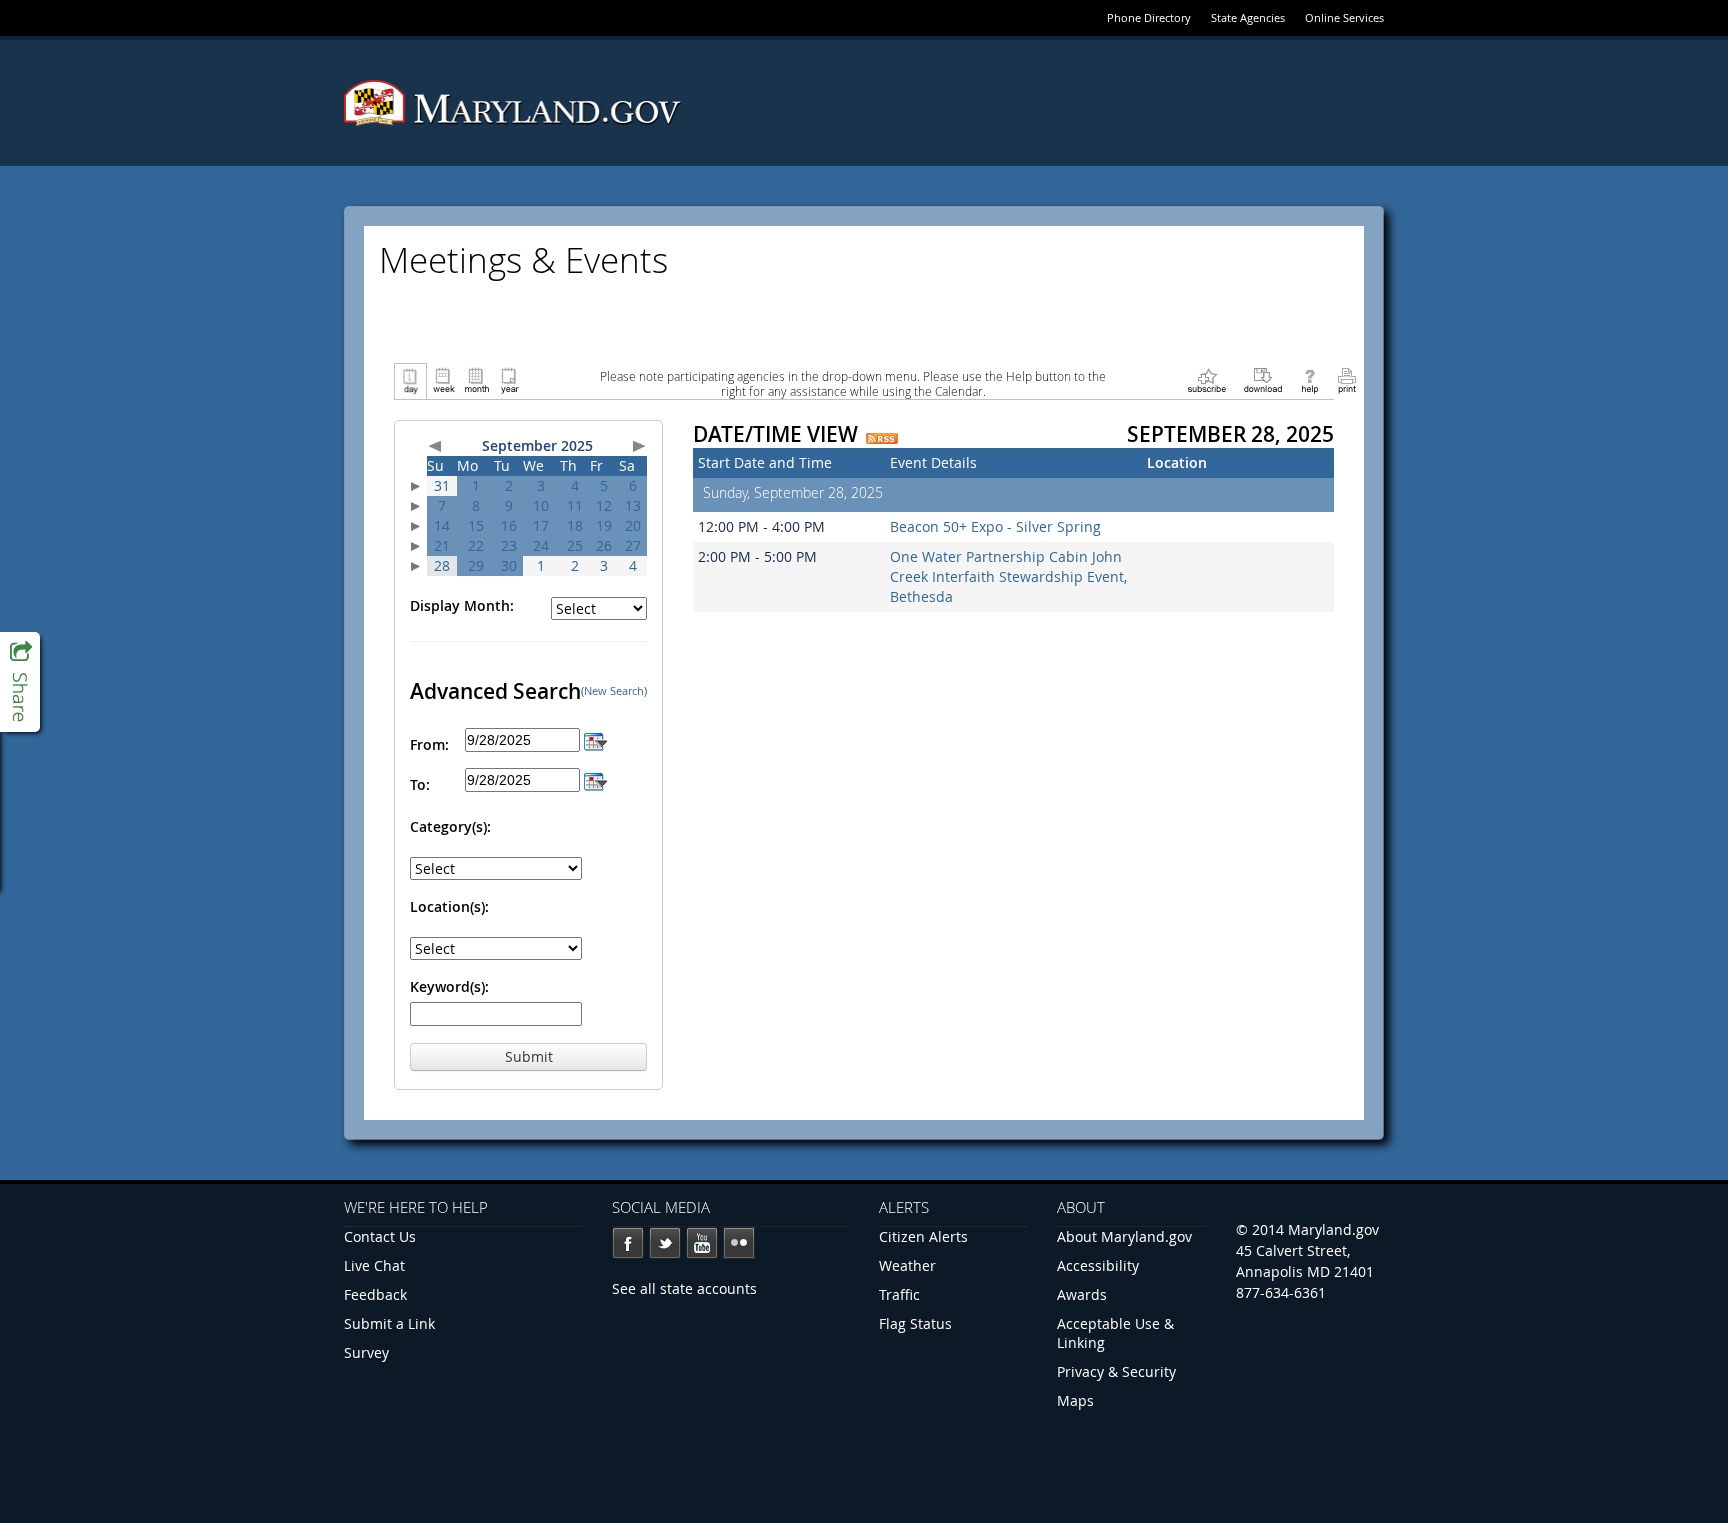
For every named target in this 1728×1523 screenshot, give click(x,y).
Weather (907, 1265)
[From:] (595, 739)
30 (509, 565)
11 (575, 505)
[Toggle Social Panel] (20, 682)
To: (420, 784)
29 (476, 565)
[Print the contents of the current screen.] (1346, 379)
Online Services (1344, 17)
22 (476, 545)
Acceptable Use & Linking (1115, 1333)
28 (442, 565)
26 (604, 545)
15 (476, 525)
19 (604, 525)
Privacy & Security (1116, 1371)
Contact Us (380, 1236)
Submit (529, 1056)
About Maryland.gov (1124, 1236)
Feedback (375, 1294)
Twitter (665, 1243)
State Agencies (1248, 17)
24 (541, 545)
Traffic (899, 1294)
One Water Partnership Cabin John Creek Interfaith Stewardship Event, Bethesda (1008, 576)
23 (509, 545)
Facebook (628, 1243)
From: (429, 744)
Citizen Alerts (923, 1236)
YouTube (702, 1243)
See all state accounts (684, 1288)
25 (575, 545)
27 (633, 545)
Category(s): (450, 826)
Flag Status (915, 1323)
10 (541, 505)
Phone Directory (1149, 17)
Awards (1082, 1294)
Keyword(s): (449, 986)
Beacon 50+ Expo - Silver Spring (995, 526)
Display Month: (462, 605)
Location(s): (449, 906)
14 (442, 525)
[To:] (595, 779)
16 (509, 525)
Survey (366, 1352)
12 (604, 505)
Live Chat (374, 1265)
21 (442, 545)
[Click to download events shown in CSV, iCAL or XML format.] (1263, 379)
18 (575, 525)
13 (633, 505)
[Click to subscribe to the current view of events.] (1207, 379)
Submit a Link (389, 1323)
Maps (1075, 1400)
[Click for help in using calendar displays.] (1309, 379)
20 (633, 525)
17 (541, 525)
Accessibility (1098, 1265)
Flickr (739, 1243)
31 (442, 485)
